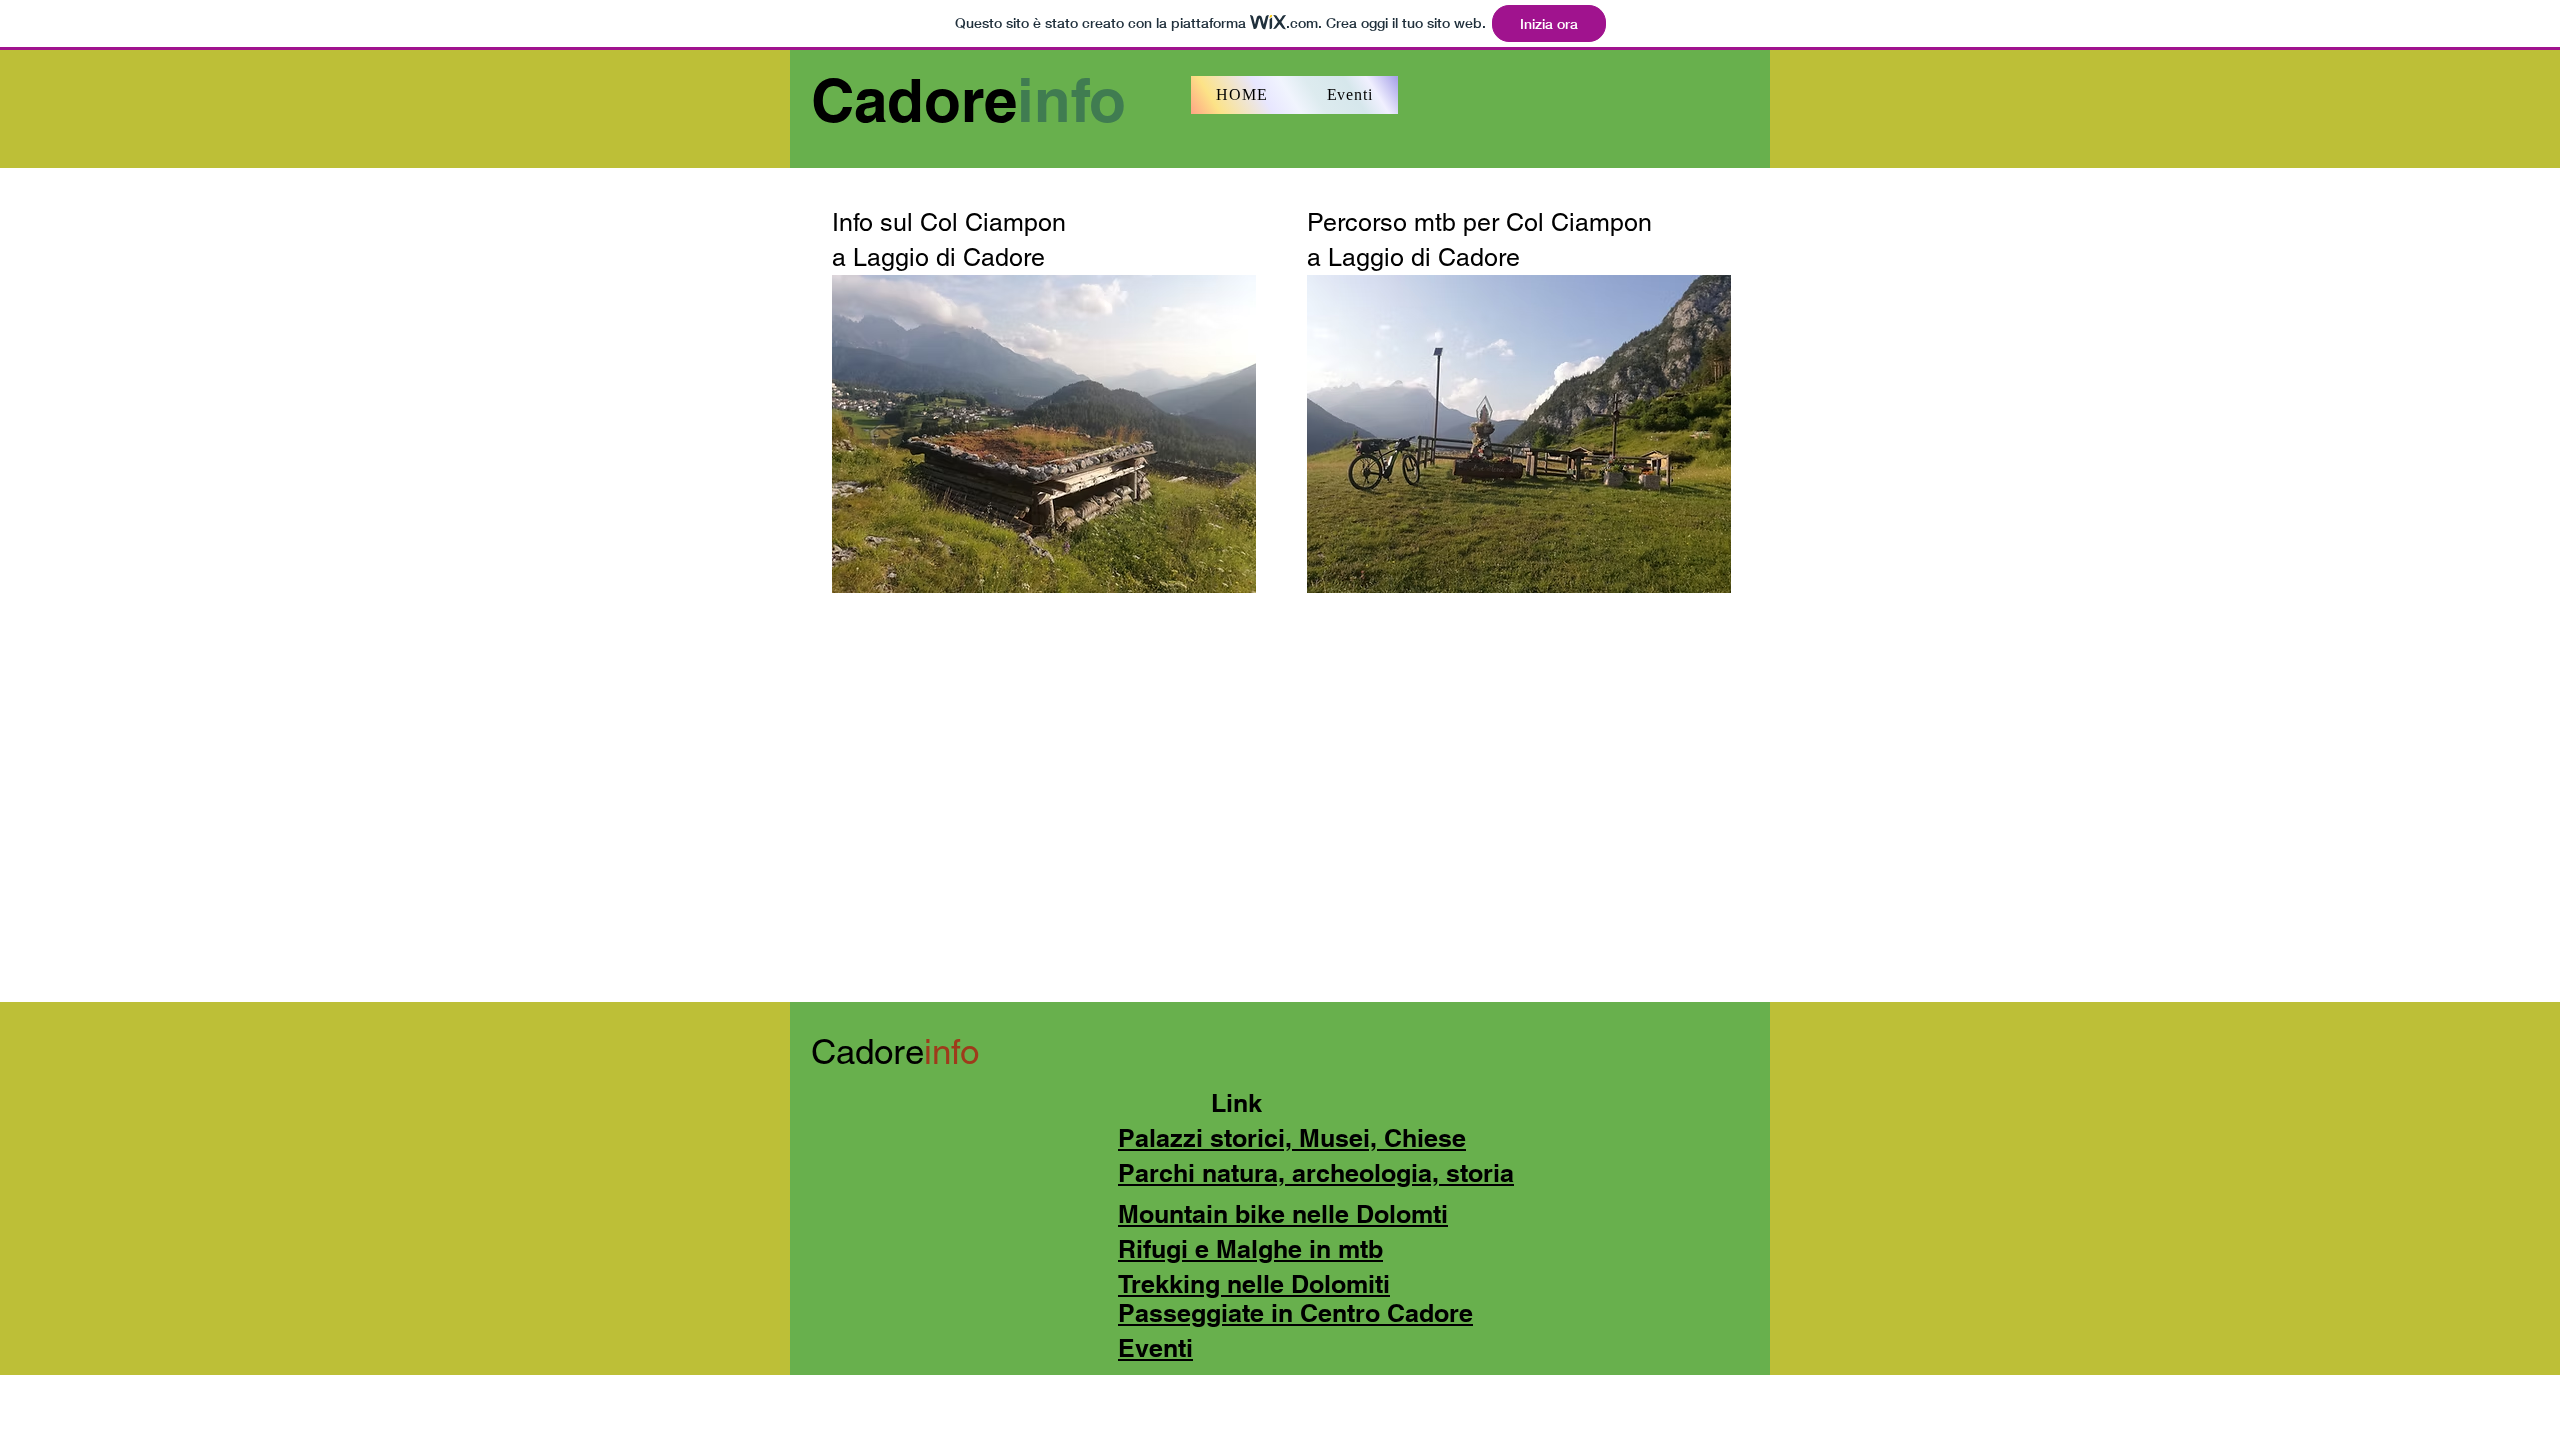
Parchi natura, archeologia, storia (1316, 1173)
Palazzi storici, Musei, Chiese (1292, 1138)
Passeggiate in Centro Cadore (1295, 1313)
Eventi (1155, 1348)
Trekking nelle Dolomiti (1254, 1284)
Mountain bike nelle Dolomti (1283, 1214)
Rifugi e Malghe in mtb (1250, 1249)
